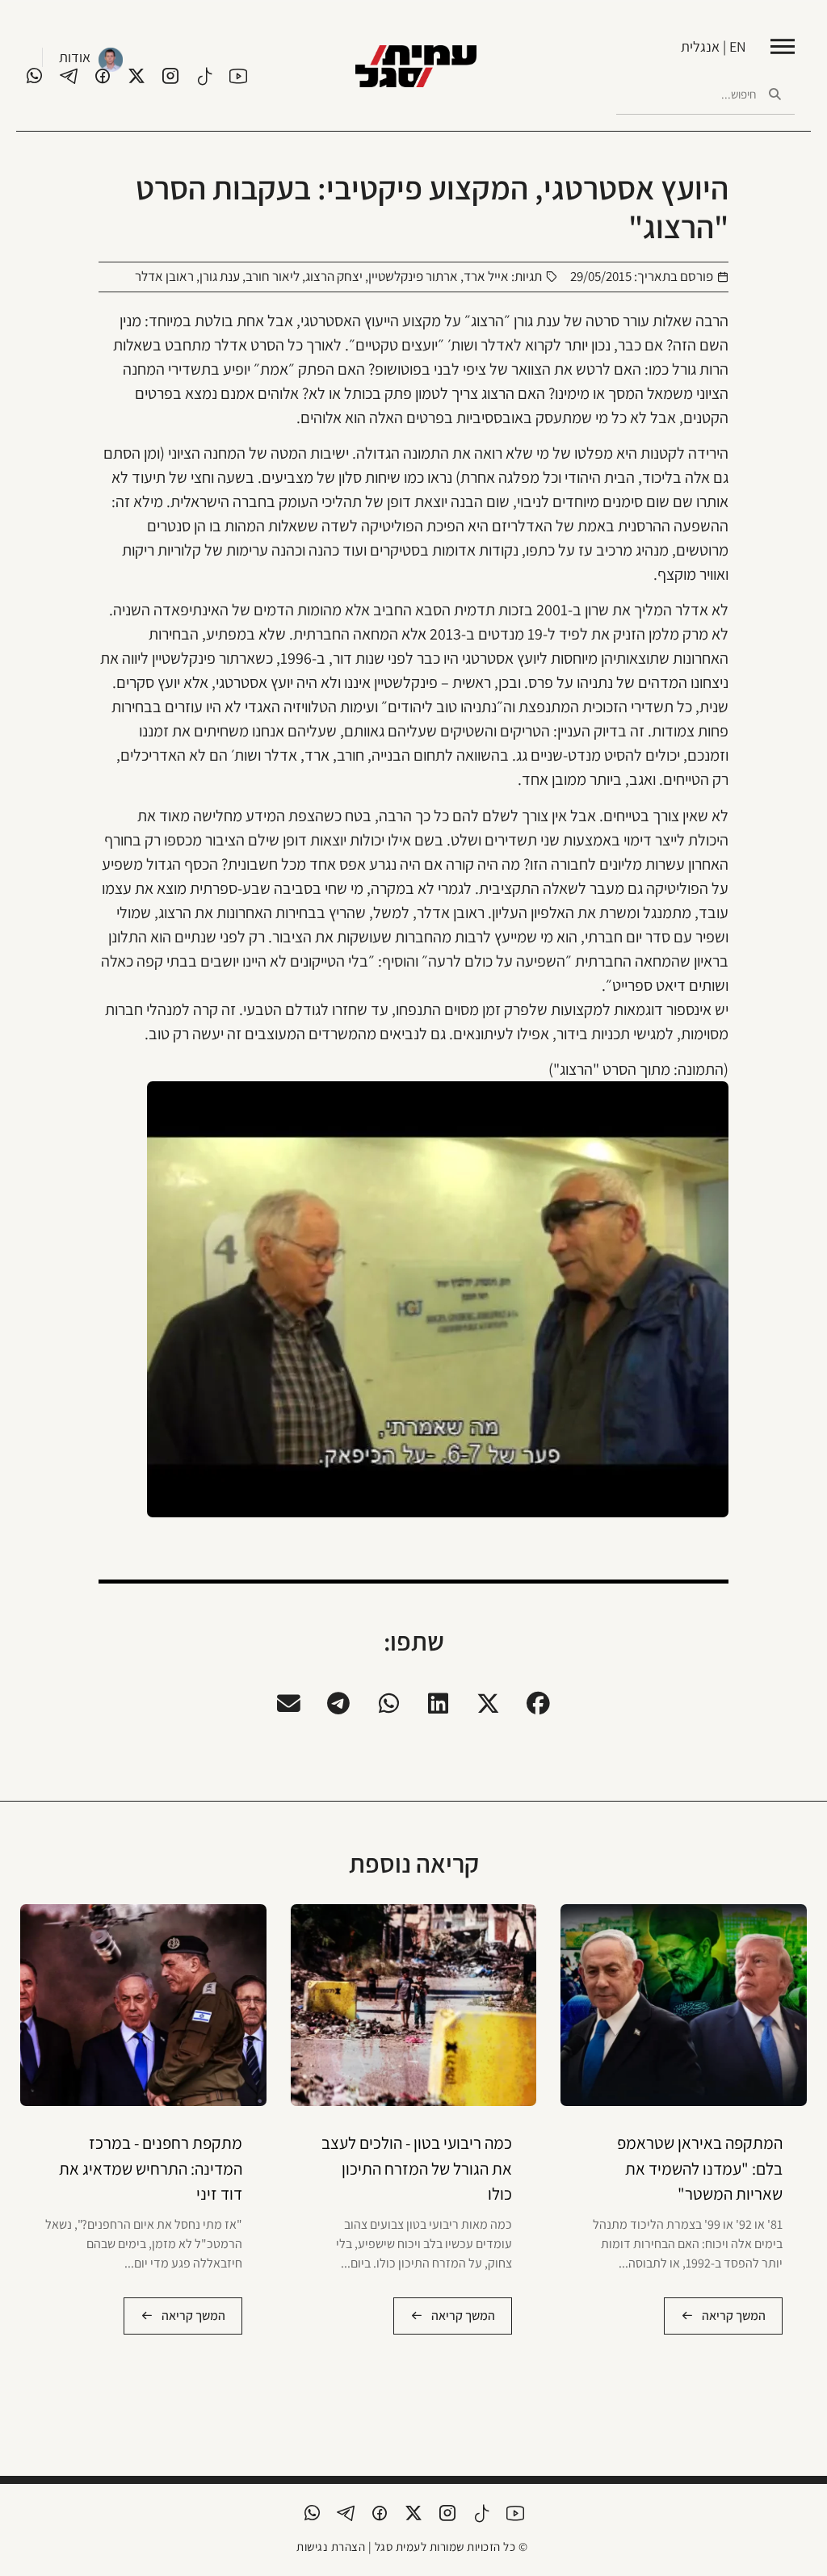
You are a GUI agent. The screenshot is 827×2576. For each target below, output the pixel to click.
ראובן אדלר (164, 276)
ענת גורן (220, 276)
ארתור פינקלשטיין (413, 276)
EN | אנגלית (714, 46)
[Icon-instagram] (170, 76)
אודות (75, 57)
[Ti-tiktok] (204, 76)
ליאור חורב (273, 276)
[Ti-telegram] (69, 76)
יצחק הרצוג (334, 276)
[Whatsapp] (35, 76)
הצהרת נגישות (331, 2547)
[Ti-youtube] (238, 76)
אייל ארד (486, 276)
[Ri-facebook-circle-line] (103, 76)
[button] (539, 1703)
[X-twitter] (136, 76)
